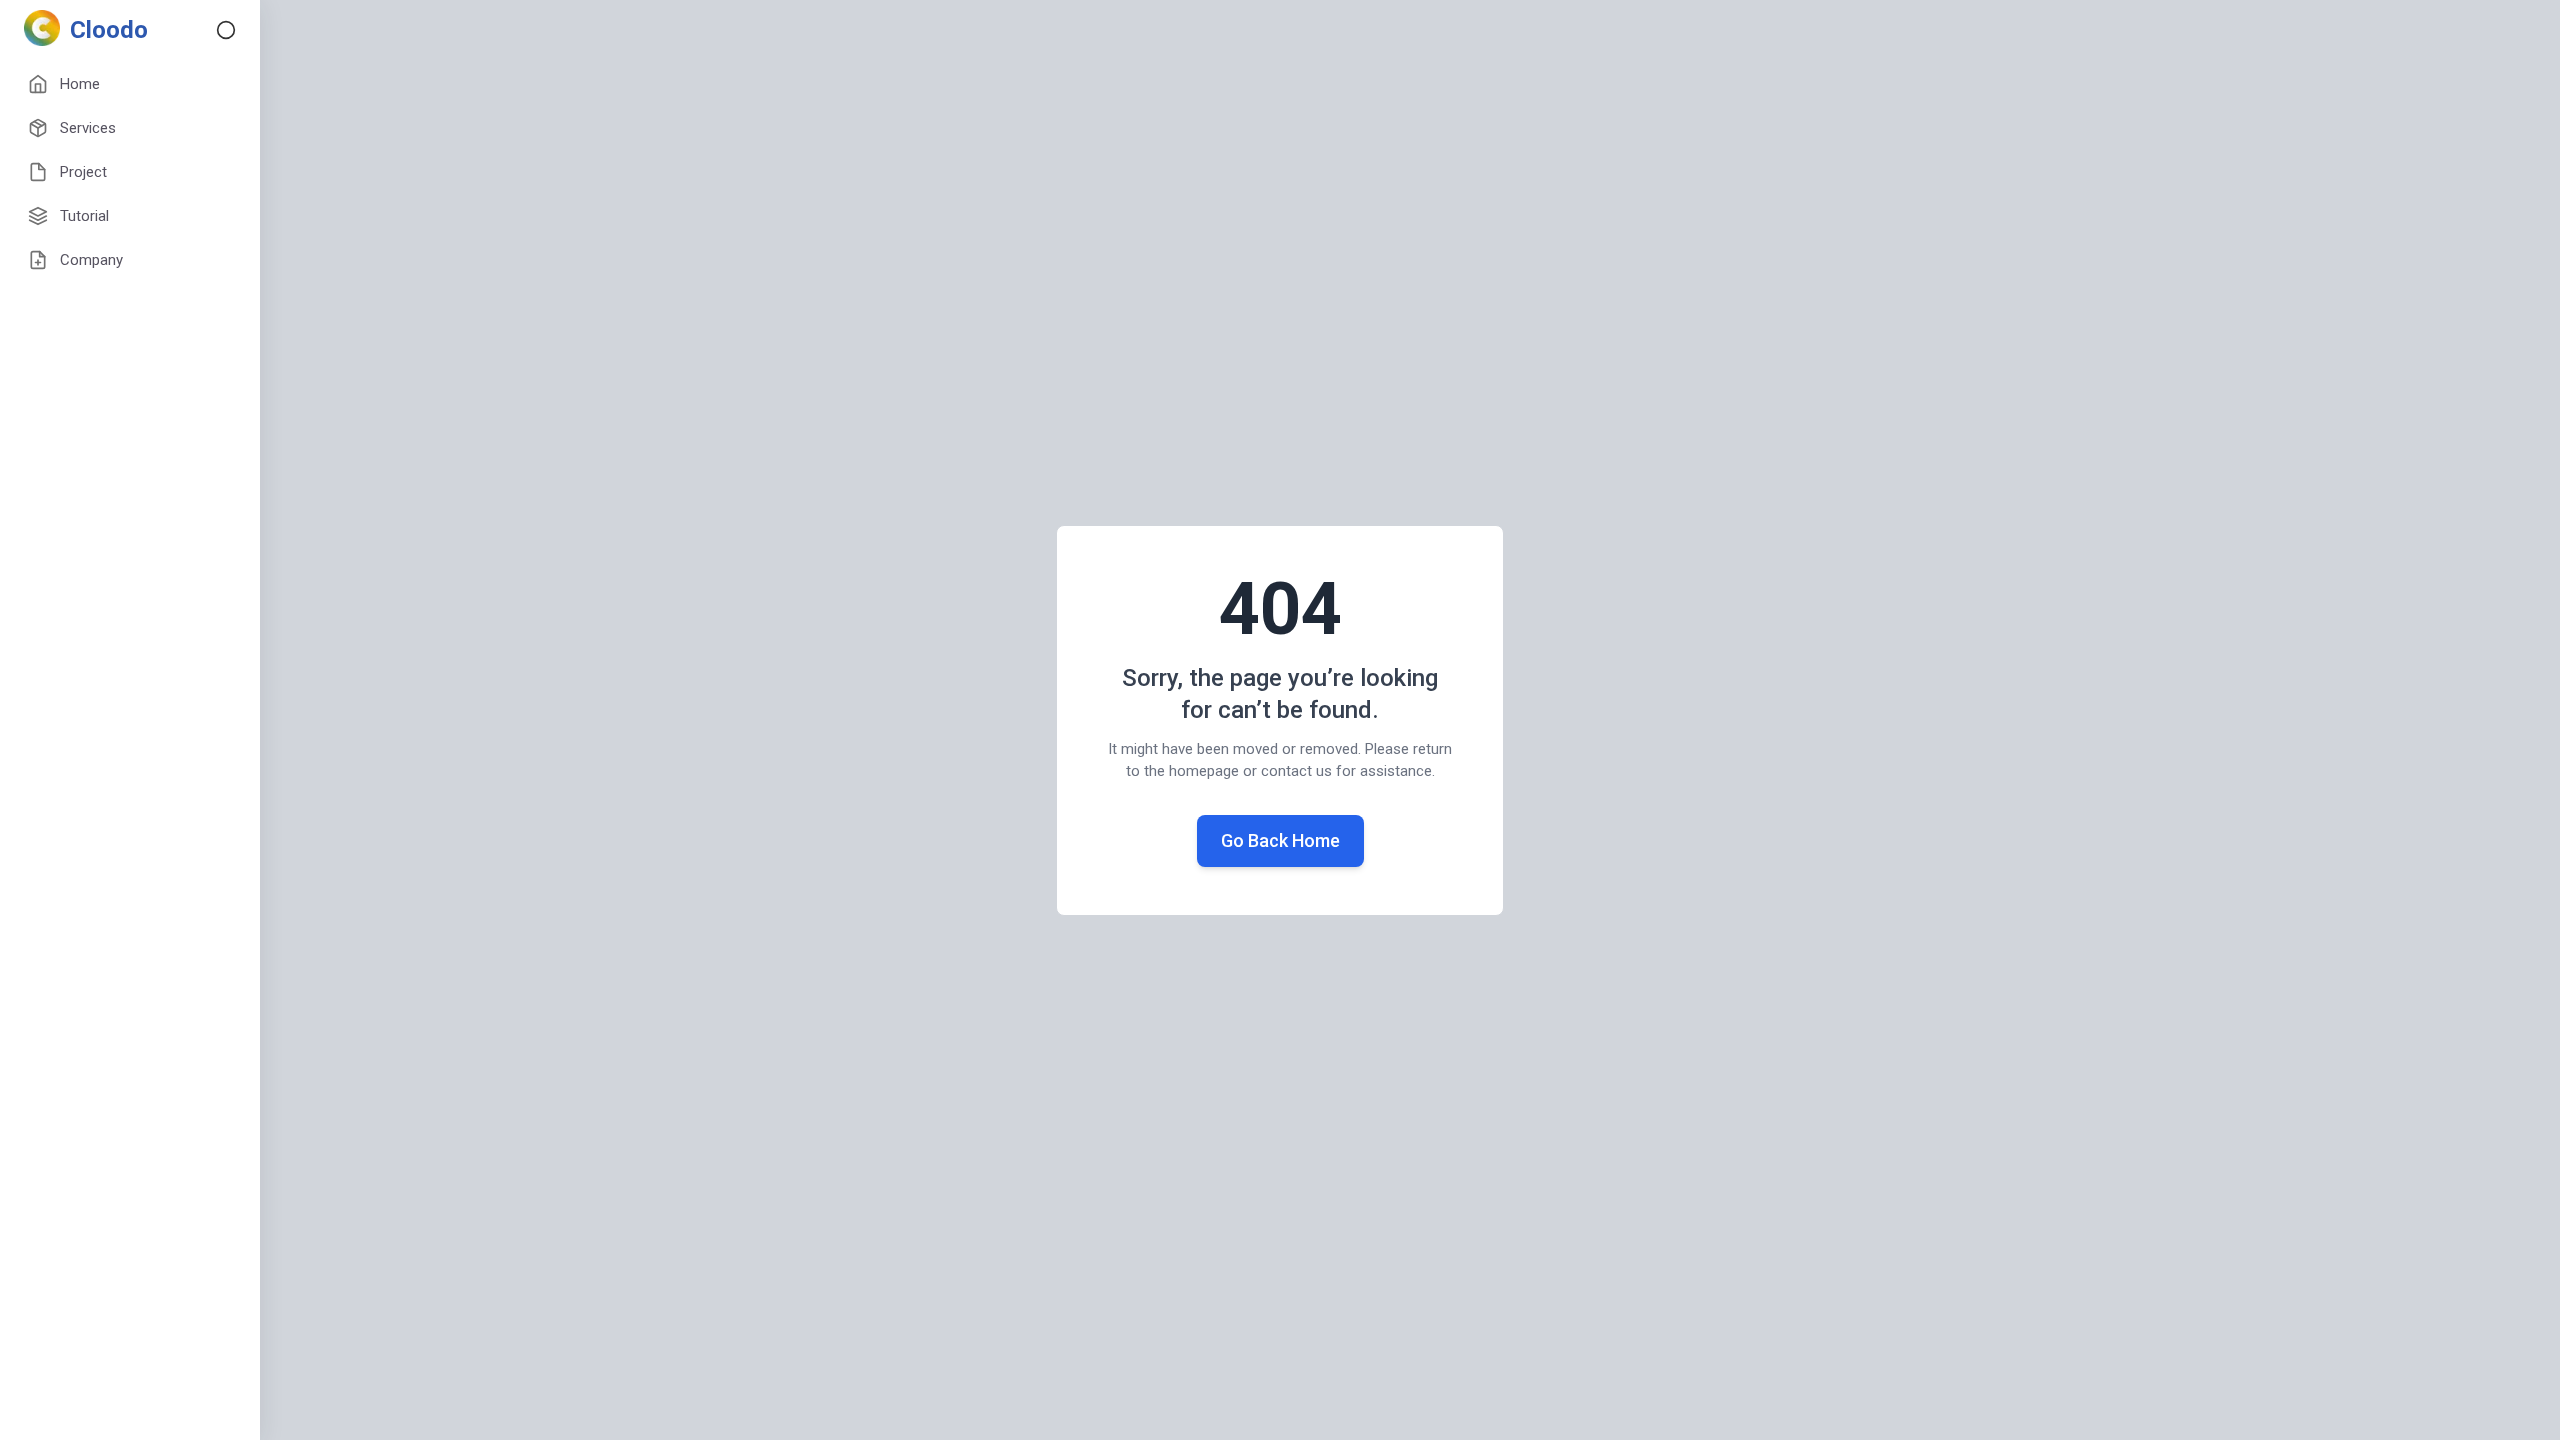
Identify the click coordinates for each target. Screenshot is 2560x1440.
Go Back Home (1280, 840)
